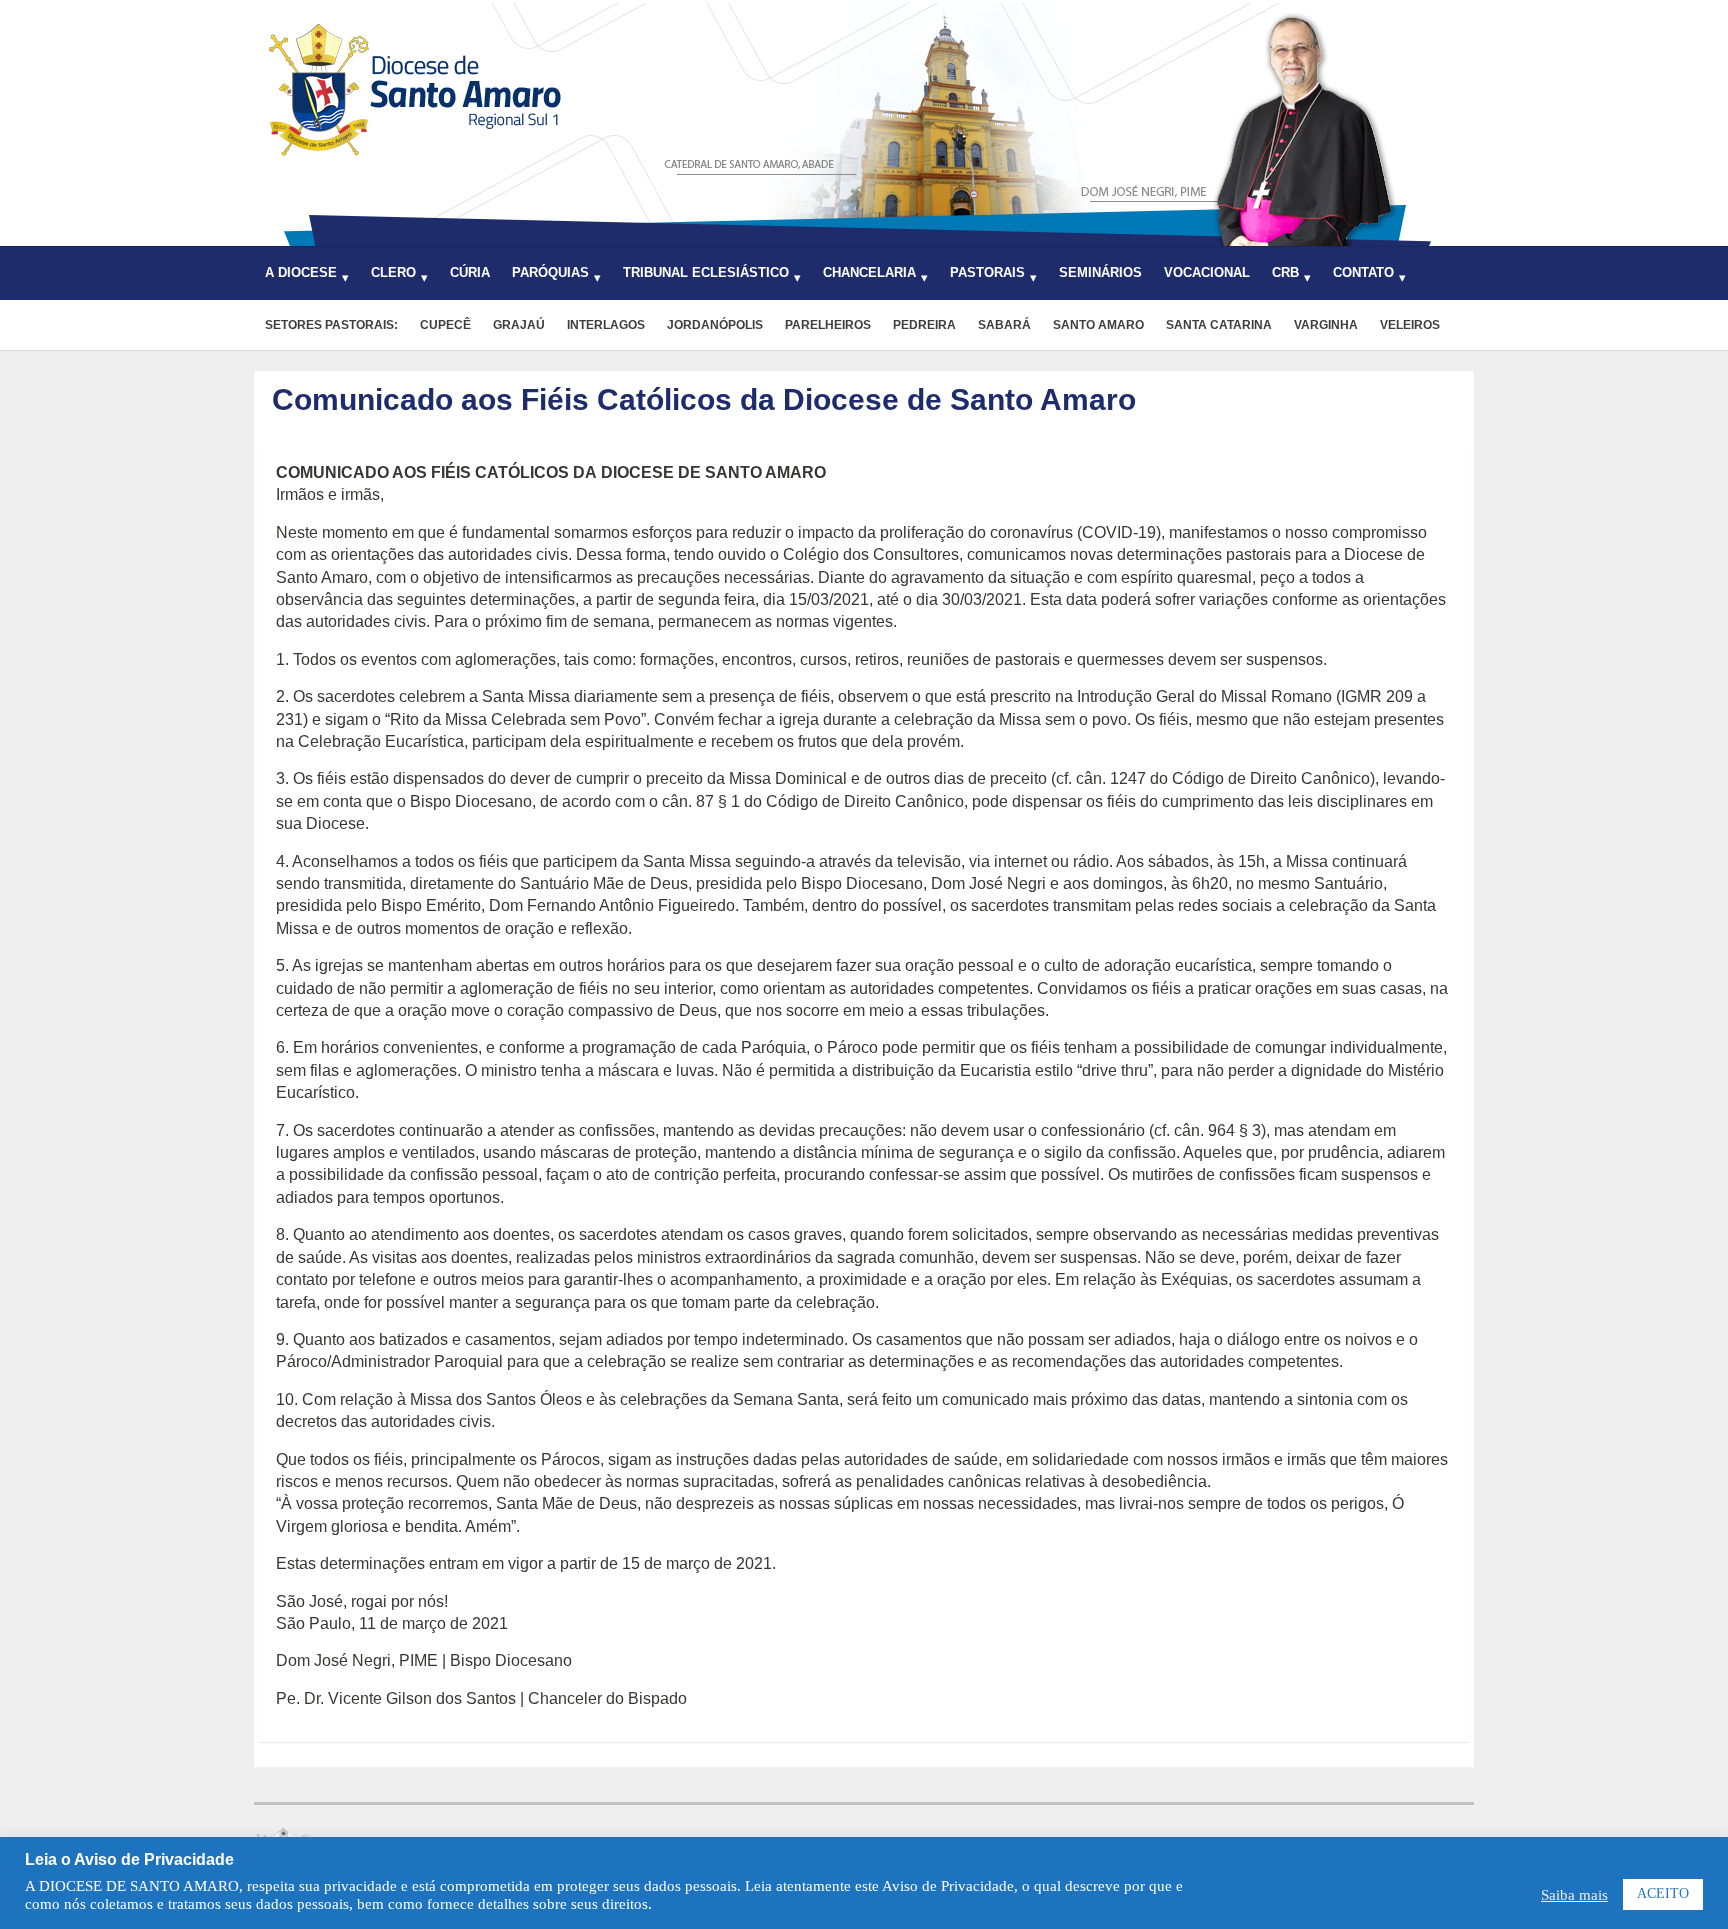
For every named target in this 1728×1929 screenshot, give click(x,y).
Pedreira (924, 325)
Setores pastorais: (331, 325)
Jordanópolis (715, 325)
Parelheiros (828, 325)
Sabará (1004, 325)
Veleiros (1410, 325)
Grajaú (519, 325)
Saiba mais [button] (1574, 1895)
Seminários (1100, 272)
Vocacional (1207, 272)
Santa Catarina (1219, 325)
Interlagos (606, 325)
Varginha (1326, 325)
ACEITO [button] (1663, 1893)
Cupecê (445, 325)
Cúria (470, 272)
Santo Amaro (1098, 325)
